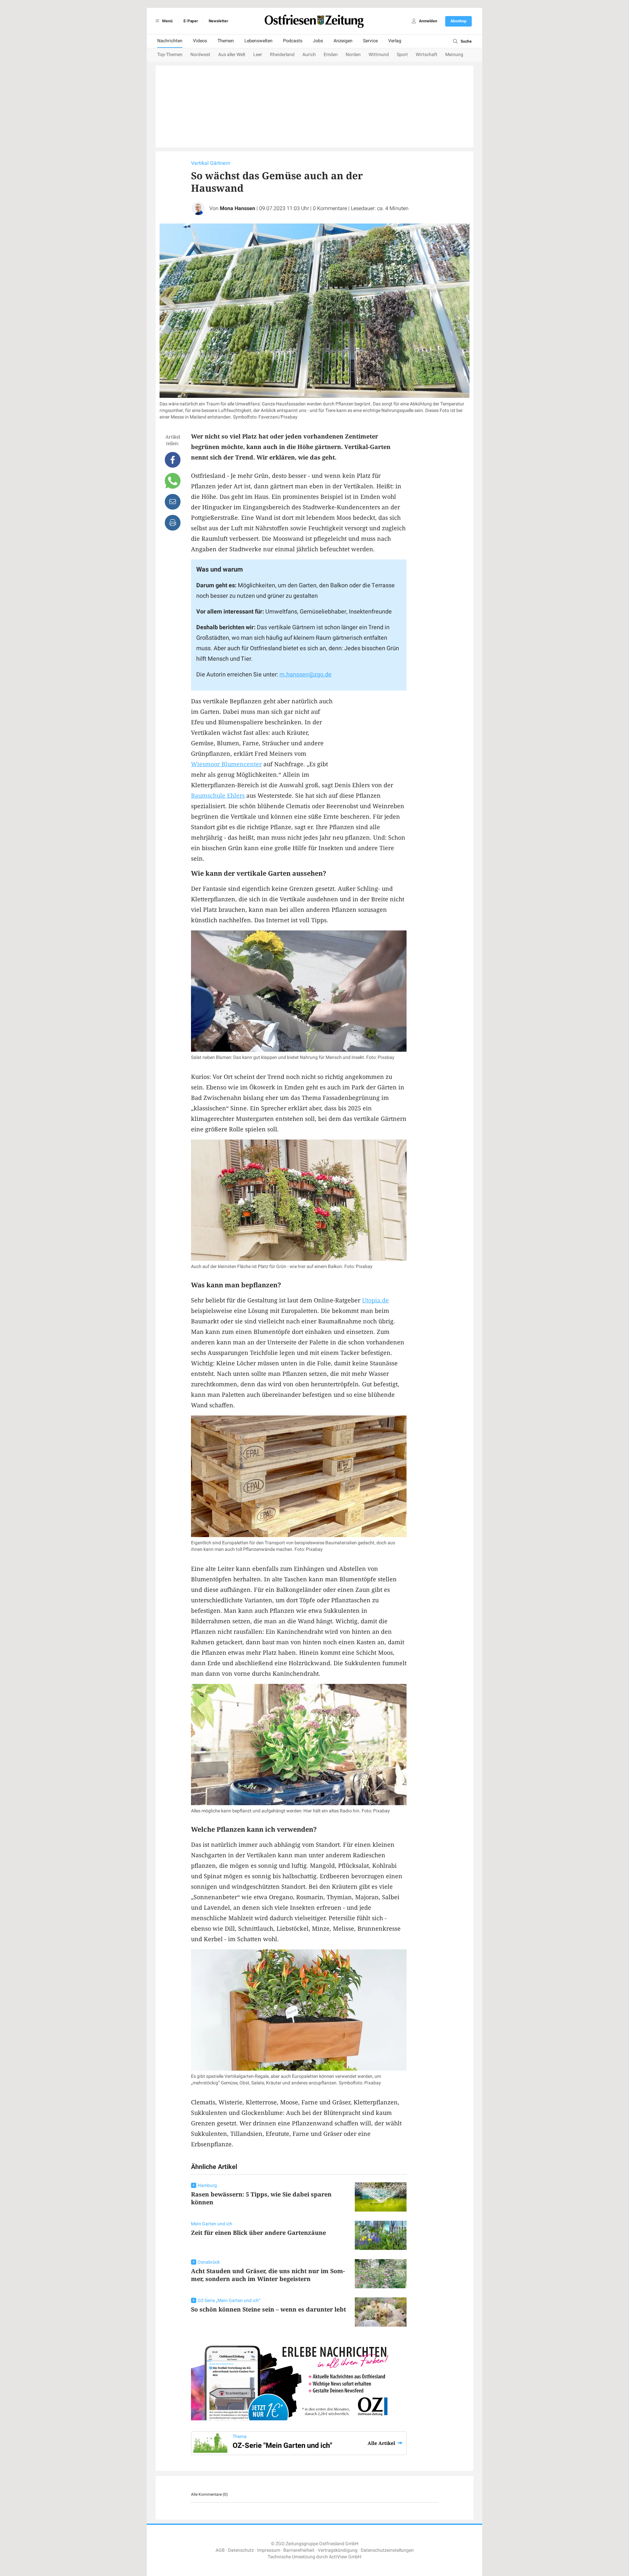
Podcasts (293, 41)
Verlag (395, 41)
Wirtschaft (427, 55)
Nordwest (200, 55)
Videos (200, 41)
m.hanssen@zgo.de (305, 675)
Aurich (309, 55)
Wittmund (379, 55)
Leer (258, 55)
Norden (353, 55)
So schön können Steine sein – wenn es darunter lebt (268, 2309)
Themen (226, 41)
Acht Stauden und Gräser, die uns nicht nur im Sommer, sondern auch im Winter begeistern (268, 2275)
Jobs (318, 41)
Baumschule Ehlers (218, 795)
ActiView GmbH (345, 2557)
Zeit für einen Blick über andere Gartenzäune (258, 2233)
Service (370, 41)
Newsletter (218, 21)
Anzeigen (343, 41)
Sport (402, 55)
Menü (167, 21)
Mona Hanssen (238, 208)
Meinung (454, 55)
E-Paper (191, 21)
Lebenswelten (258, 41)
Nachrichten (170, 41)
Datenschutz (241, 2550)
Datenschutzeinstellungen (387, 2550)
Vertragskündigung (338, 2550)
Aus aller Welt (232, 55)
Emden (331, 55)
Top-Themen (170, 55)
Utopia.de (375, 1300)
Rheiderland (282, 55)
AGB (220, 2550)
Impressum (269, 2550)
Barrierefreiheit (299, 2550)
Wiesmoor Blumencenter (226, 764)
